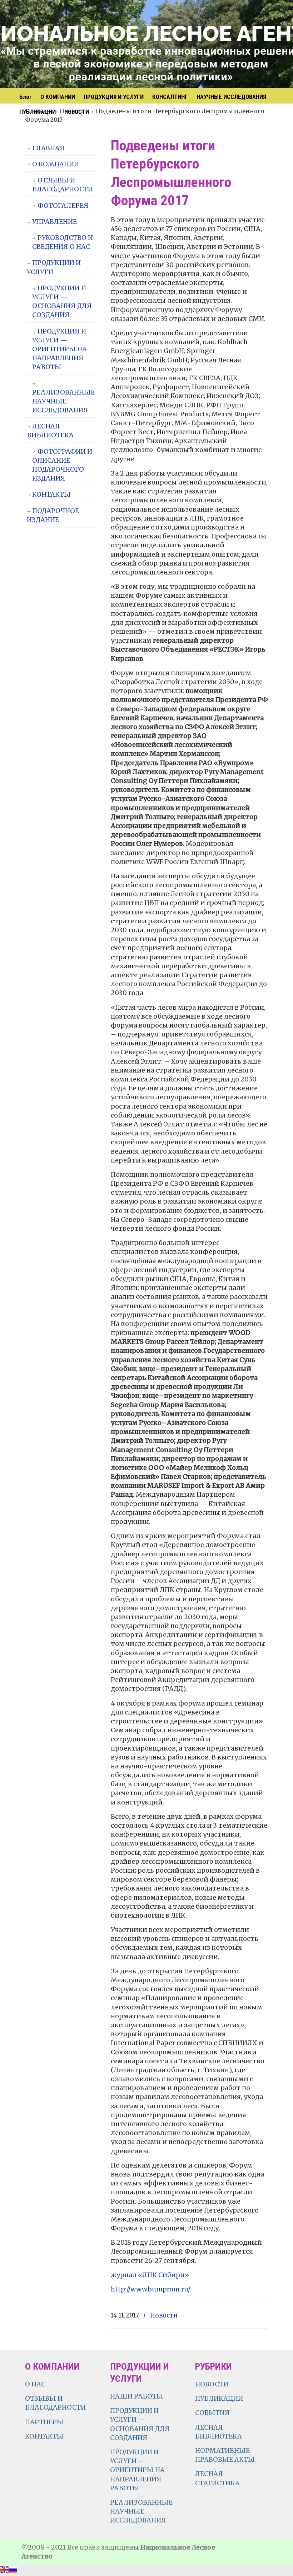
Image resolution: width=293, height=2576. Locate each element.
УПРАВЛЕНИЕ (54, 222)
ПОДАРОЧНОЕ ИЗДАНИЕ (53, 515)
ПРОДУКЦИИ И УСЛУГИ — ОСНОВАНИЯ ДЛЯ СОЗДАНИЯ (62, 302)
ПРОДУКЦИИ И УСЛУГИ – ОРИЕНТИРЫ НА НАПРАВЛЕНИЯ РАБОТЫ (137, 2470)
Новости (164, 2315)
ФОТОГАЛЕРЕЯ (63, 205)
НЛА (104, 45)
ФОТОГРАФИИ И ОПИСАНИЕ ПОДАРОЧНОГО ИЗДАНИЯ (62, 465)
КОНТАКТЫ (51, 494)
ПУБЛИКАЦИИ (219, 2398)
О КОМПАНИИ (56, 164)
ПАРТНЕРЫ (44, 2422)
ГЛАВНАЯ (48, 148)
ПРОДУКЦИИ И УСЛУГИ (54, 267)
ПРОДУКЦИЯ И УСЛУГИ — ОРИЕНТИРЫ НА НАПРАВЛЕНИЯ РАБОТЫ (59, 349)
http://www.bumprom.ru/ (151, 2289)
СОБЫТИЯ (212, 2413)
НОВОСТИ (212, 2384)
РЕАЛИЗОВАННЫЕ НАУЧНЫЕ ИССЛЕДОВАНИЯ (63, 401)
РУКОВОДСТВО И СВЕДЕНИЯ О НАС (63, 242)
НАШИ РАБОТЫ (137, 2396)
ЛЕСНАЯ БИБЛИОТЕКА (50, 431)
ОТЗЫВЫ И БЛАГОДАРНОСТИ (63, 185)
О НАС (35, 2384)
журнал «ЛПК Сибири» (150, 2275)
